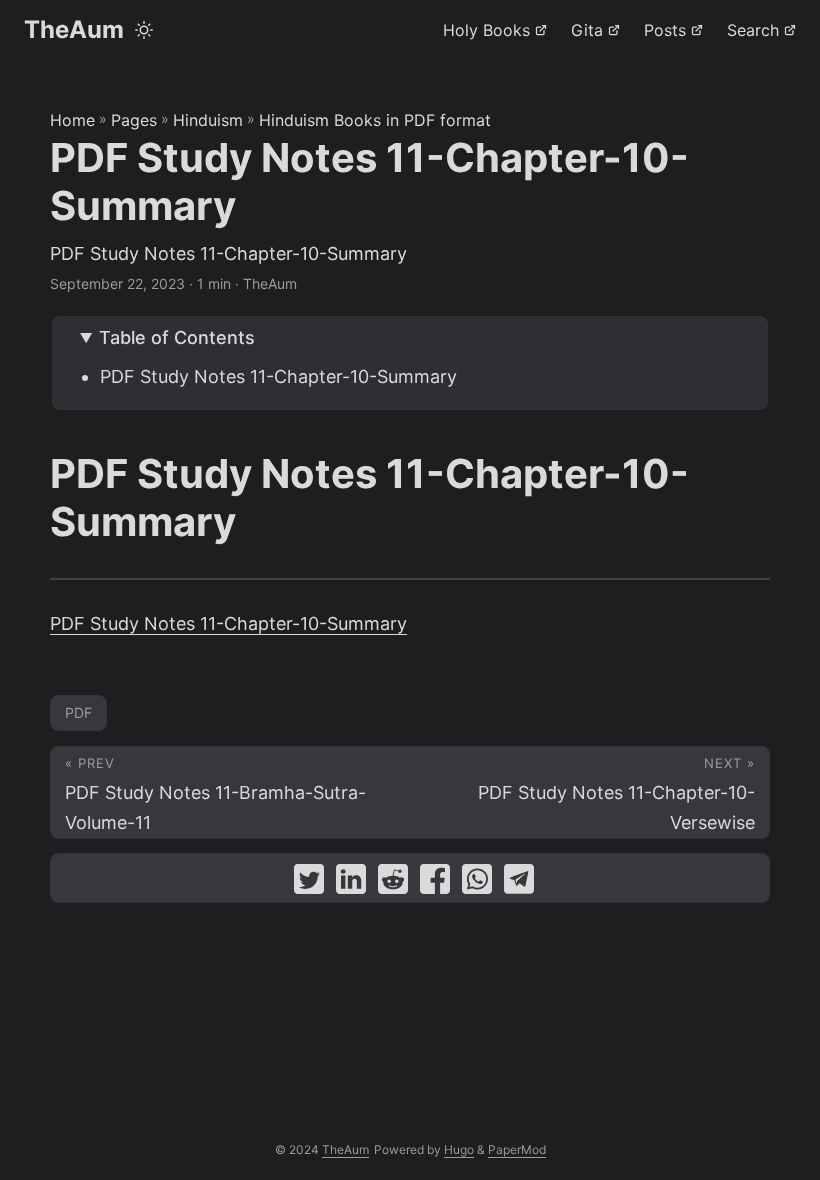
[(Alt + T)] (144, 30)
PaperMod (517, 1149)
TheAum (74, 29)
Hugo (459, 1149)
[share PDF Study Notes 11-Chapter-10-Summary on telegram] (519, 883)
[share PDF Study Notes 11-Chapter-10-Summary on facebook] (435, 883)
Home (72, 120)
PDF (78, 712)
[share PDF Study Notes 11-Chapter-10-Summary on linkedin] (351, 883)
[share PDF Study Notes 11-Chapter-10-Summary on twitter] (309, 883)
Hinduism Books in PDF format (375, 120)
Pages (134, 120)
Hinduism (208, 120)
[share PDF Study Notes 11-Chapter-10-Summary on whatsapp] (477, 883)
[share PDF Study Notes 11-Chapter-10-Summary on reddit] (393, 883)
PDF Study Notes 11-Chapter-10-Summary (278, 376)
